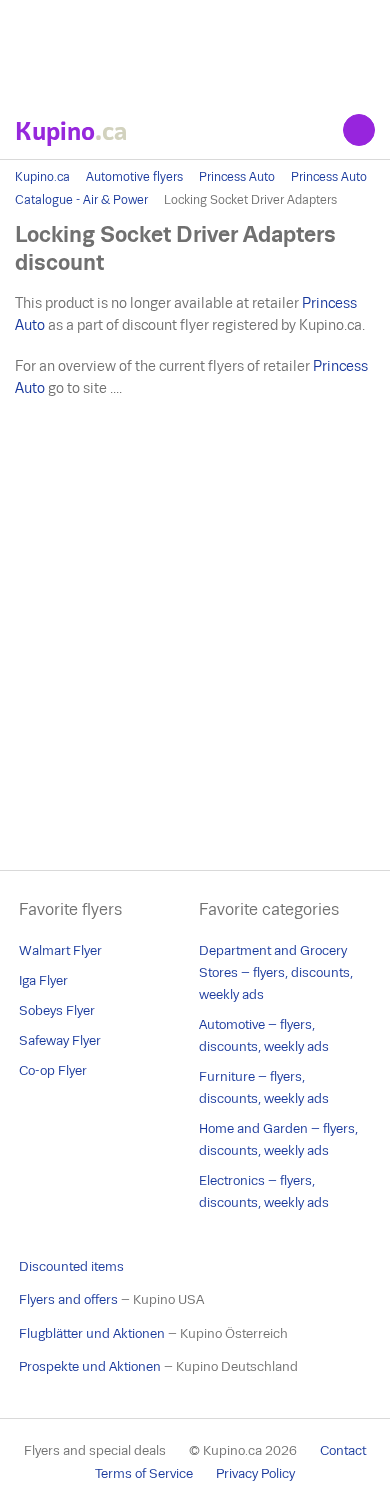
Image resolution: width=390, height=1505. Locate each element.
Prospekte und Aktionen (90, 1366)
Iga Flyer (43, 980)
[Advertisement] (195, 50)
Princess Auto (237, 177)
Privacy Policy (255, 1473)
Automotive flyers (134, 177)
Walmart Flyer (60, 950)
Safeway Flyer (60, 1040)
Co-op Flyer (53, 1070)
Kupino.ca (42, 177)
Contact (343, 1450)
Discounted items (71, 1266)
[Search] (359, 130)
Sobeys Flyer (57, 1010)
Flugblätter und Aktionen (92, 1333)
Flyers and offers (68, 1299)
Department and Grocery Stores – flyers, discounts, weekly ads (276, 972)
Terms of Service (144, 1473)
